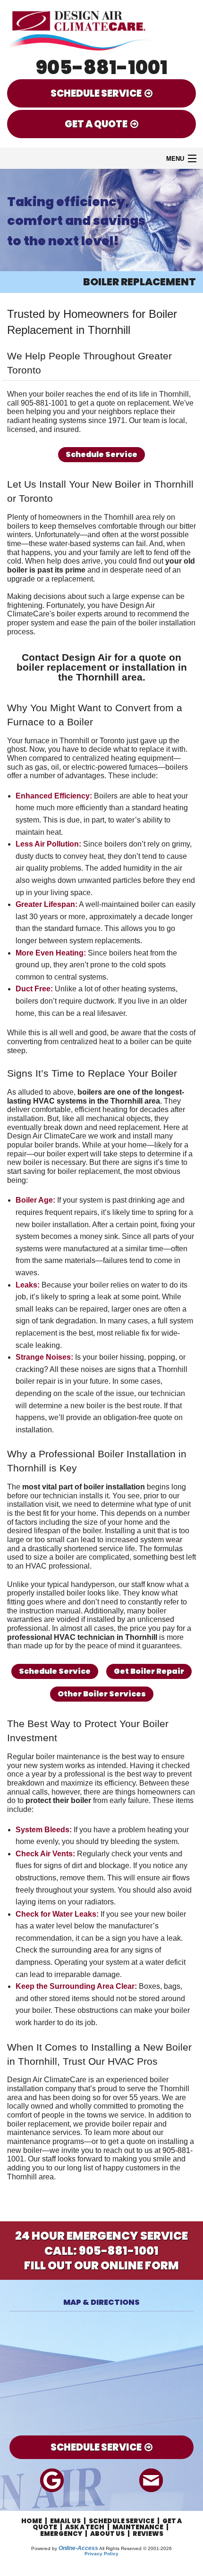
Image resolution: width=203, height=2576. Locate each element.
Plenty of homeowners (44, 517)
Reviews (148, 2534)
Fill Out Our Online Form (101, 2265)
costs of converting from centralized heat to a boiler (101, 1037)
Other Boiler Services (102, 1694)
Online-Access (78, 2548)
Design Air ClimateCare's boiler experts (81, 610)
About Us (107, 2534)
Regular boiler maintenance (54, 1757)
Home (32, 2521)
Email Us (65, 2521)
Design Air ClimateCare (47, 2080)
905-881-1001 (102, 67)
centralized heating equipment (123, 758)
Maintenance (138, 2527)
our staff (132, 1584)
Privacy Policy (101, 2554)
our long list (74, 2168)
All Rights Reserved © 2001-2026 (135, 2548)
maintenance (29, 2132)
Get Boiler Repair (149, 1671)
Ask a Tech (85, 2527)
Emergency (61, 2534)
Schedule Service (101, 454)
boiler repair (132, 2124)
